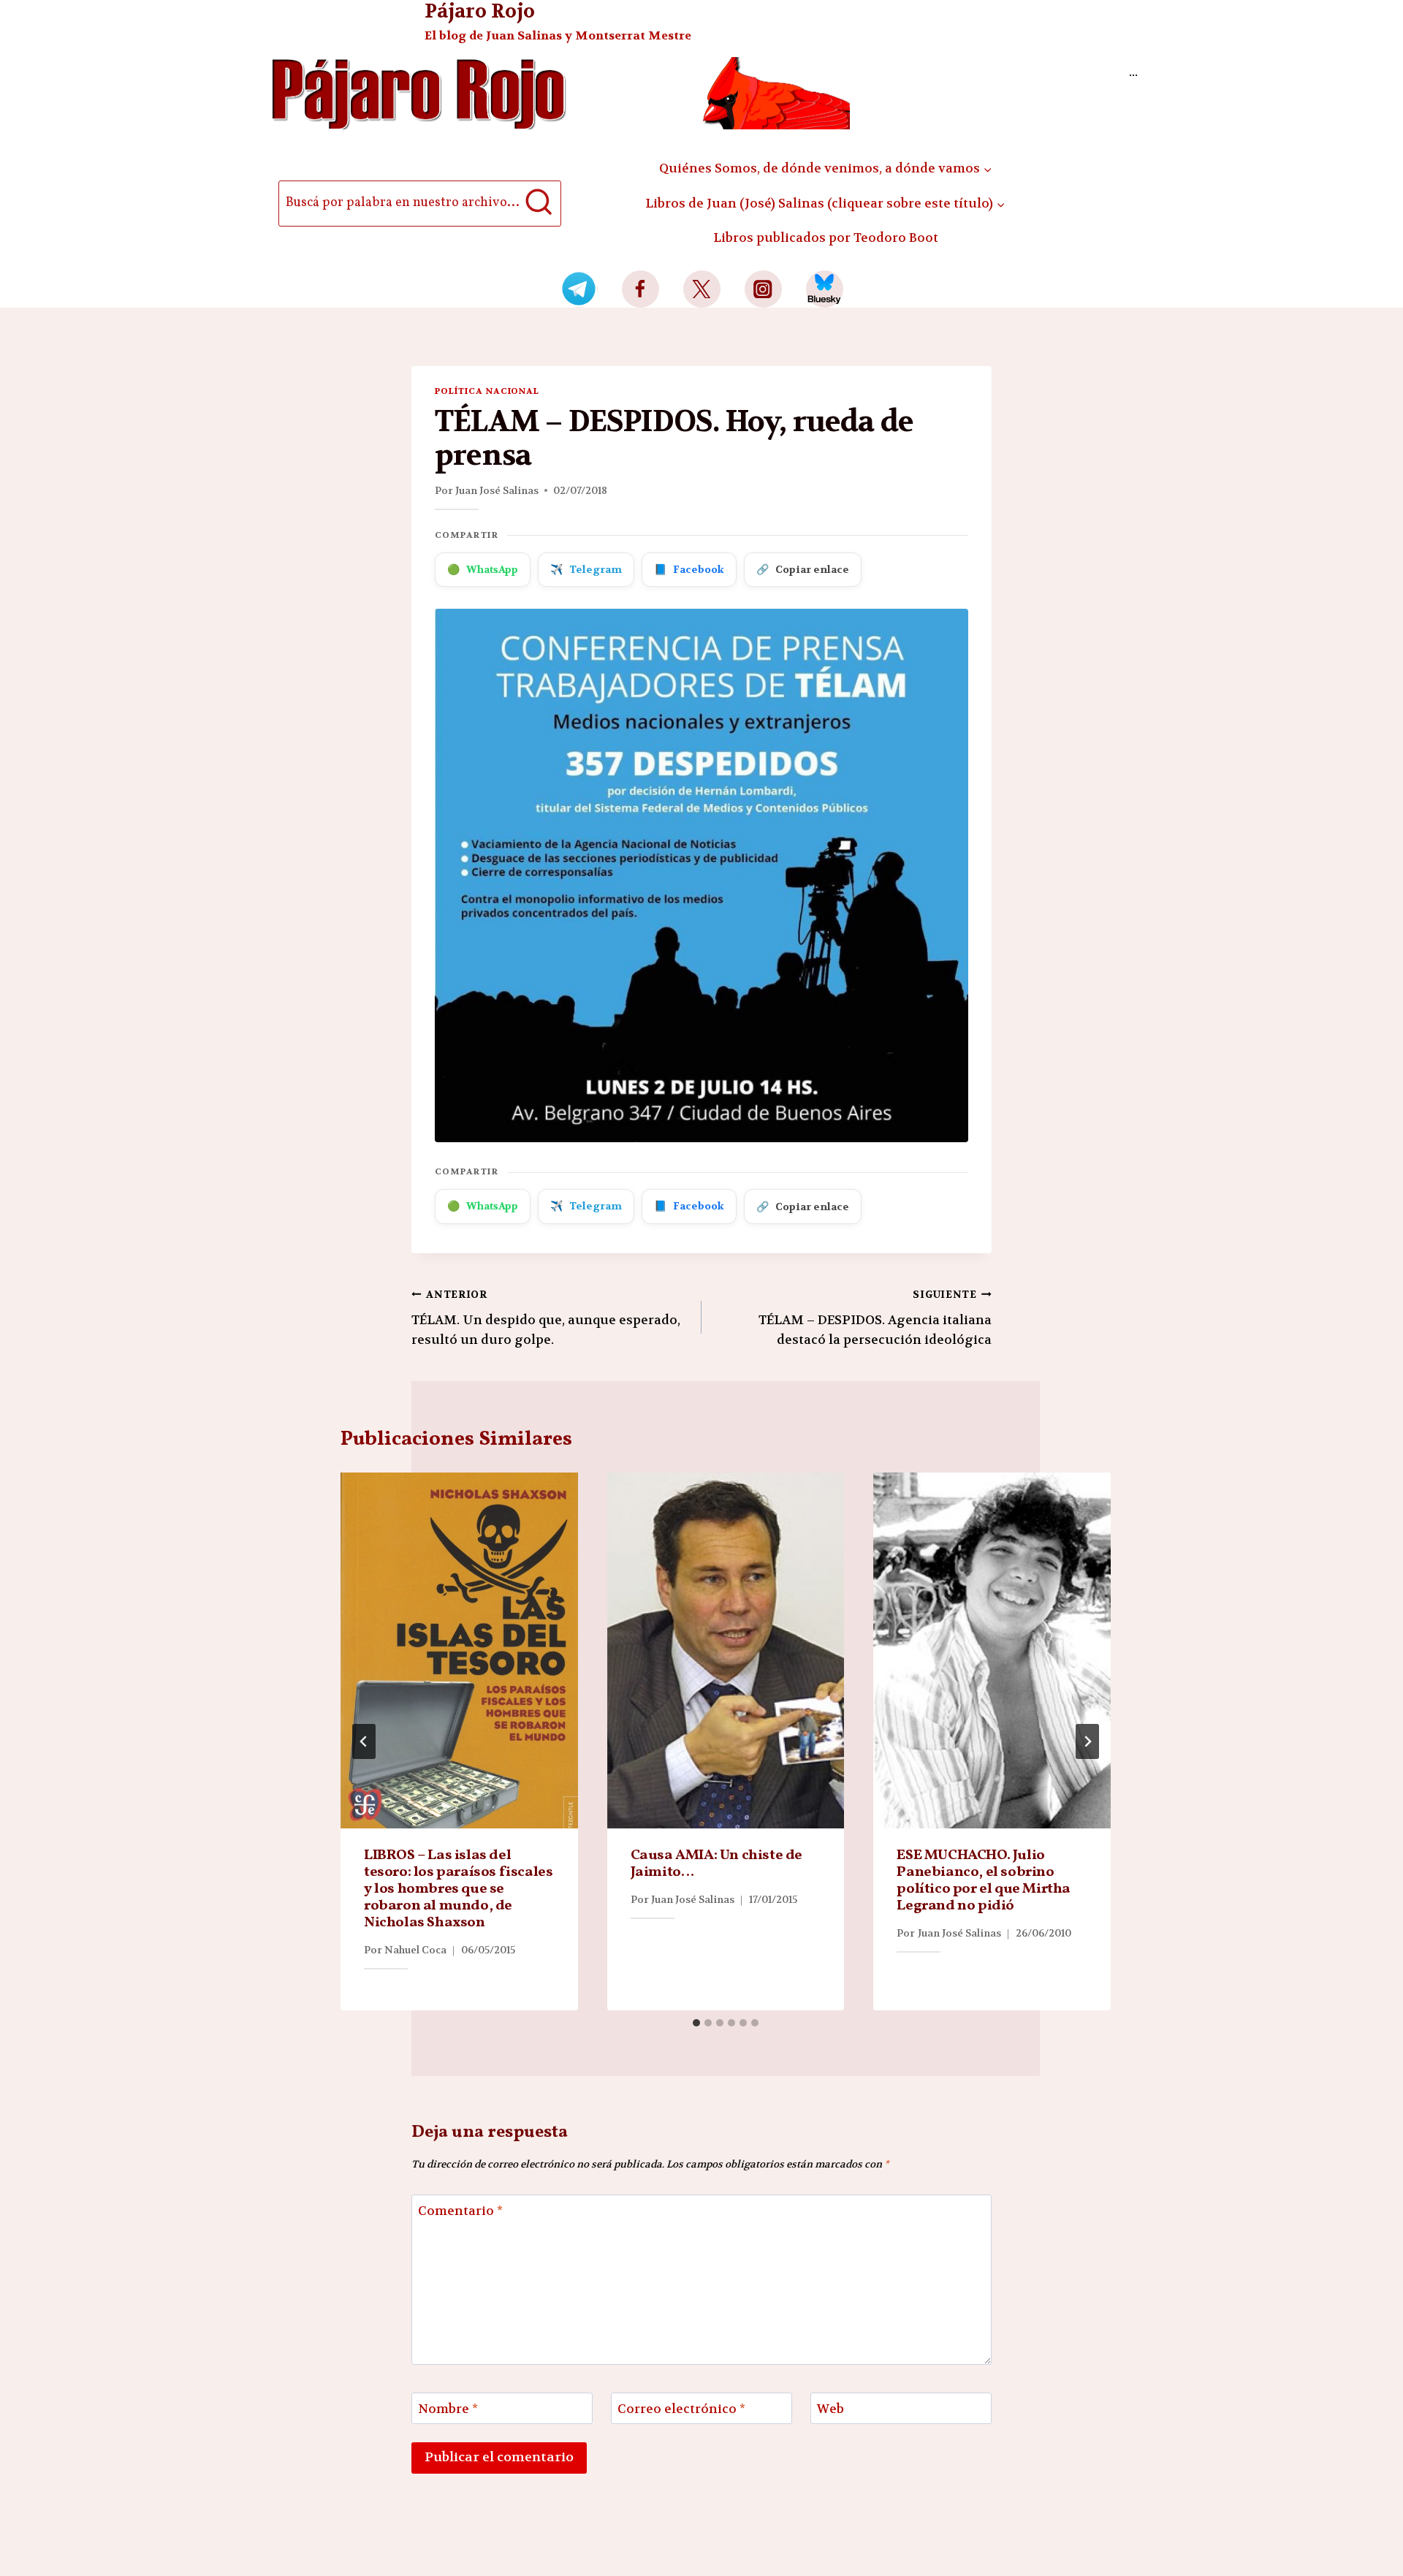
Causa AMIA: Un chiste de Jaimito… (716, 1864)
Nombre (448, 2409)
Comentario (460, 2211)
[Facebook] (640, 289)
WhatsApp (483, 569)
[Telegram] (579, 289)
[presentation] (459, 1650)
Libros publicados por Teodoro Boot (826, 238)
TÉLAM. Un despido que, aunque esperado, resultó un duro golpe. (546, 1318)
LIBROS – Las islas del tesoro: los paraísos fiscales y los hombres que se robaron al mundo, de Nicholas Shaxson (458, 1889)
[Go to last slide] (364, 1741)
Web (830, 2409)
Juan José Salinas (497, 490)
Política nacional (487, 391)
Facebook (689, 569)
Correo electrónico (681, 2409)
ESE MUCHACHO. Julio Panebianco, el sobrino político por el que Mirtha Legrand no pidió (984, 1881)
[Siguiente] (1087, 1741)
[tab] (696, 2023)
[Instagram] (763, 289)
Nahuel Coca (415, 1950)
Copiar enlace (803, 569)
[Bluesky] (825, 289)
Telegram (586, 569)
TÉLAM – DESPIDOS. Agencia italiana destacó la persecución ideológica (875, 1318)
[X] (702, 289)
